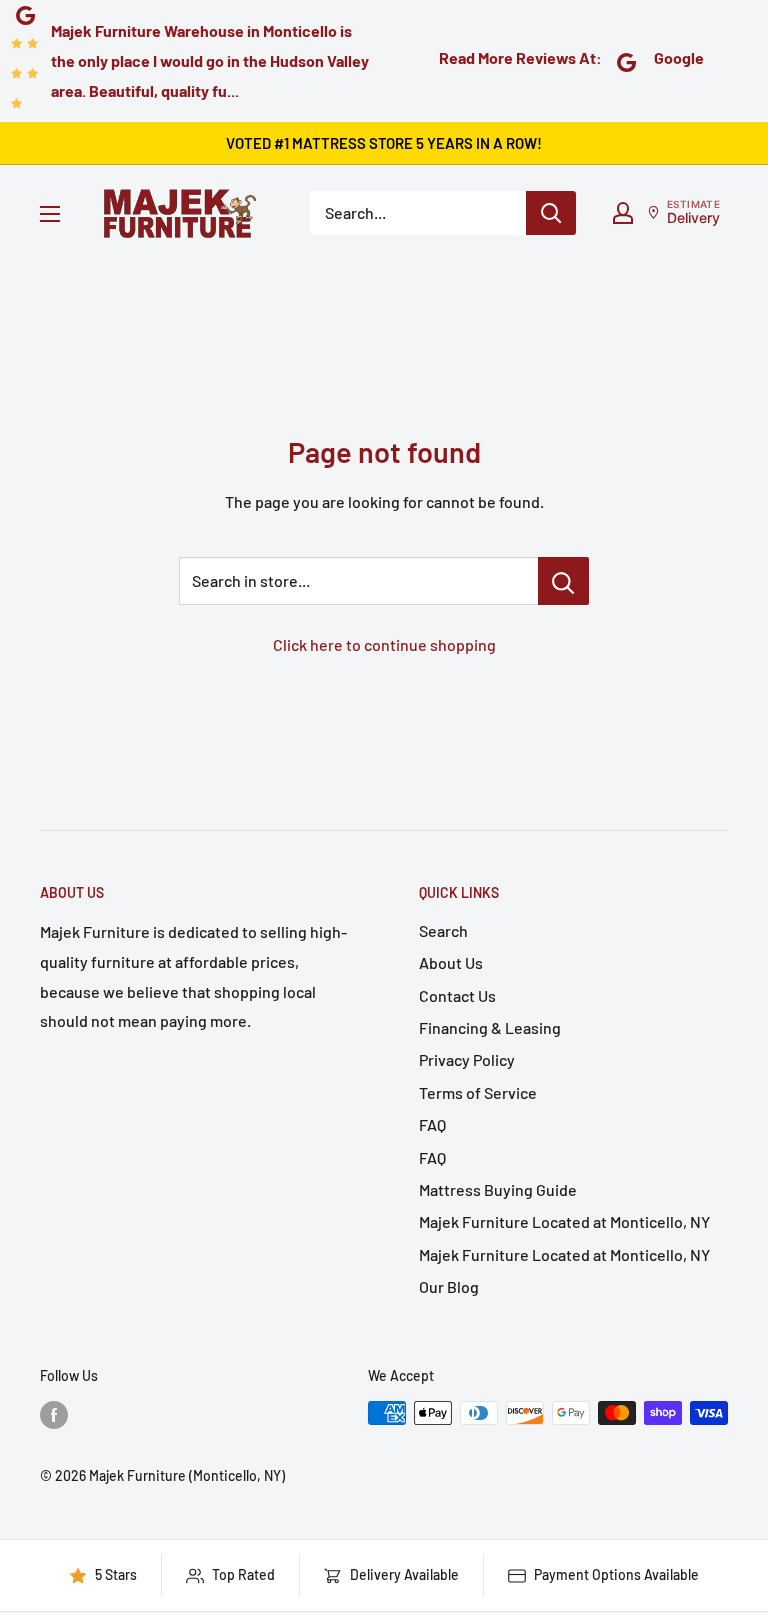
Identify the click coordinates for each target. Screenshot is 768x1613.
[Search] (551, 213)
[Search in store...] (563, 581)
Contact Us (457, 995)
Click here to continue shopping (384, 644)
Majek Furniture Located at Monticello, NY (564, 1221)
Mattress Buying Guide (498, 1189)
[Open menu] (50, 214)
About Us (451, 962)
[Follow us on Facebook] (54, 1415)
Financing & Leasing (490, 1027)
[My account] (623, 213)
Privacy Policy (467, 1059)
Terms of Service (478, 1092)
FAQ (432, 1124)
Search (443, 930)
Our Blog (449, 1286)
